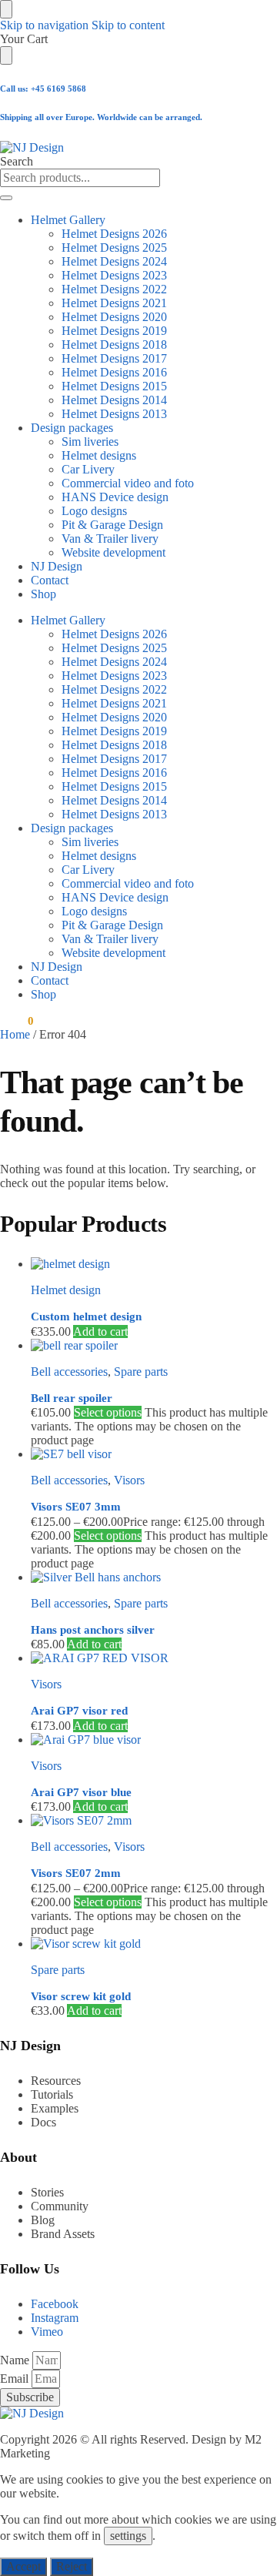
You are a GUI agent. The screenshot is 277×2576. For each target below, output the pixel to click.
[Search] (6, 198)
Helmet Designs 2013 (114, 414)
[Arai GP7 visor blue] (154, 1740)
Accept (23, 2566)
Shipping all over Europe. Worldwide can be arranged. (101, 117)
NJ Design (57, 566)
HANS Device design (115, 497)
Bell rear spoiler (72, 1398)
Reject (72, 2566)
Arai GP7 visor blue (81, 1792)
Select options (108, 1412)
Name (16, 2360)
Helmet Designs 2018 (114, 345)
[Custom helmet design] (154, 1264)
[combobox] (80, 178)
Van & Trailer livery (110, 539)
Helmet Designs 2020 (114, 317)
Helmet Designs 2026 (114, 234)
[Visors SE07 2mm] (154, 1821)
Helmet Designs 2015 (114, 386)
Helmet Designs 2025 (114, 248)
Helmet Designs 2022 (114, 289)
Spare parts (141, 1372)
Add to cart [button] (100, 1331)
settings (128, 2536)
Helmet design (66, 1290)
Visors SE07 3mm (76, 1507)
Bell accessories (69, 1372)
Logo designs (94, 511)
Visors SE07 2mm (76, 1873)
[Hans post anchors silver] (154, 1577)
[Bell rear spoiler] (154, 1346)
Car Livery (88, 469)
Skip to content (128, 25)
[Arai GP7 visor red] (154, 1658)
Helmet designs (99, 455)
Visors (129, 1480)
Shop (43, 594)
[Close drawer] (6, 55)
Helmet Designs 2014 (114, 400)
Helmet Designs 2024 (114, 261)
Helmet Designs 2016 (114, 372)
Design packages (72, 428)
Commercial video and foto (128, 483)
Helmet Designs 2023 (114, 275)
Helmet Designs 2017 (114, 358)
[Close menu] (6, 9)
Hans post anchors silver (93, 1630)
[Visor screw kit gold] (154, 1944)
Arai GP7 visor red (79, 1711)
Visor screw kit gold (81, 1996)
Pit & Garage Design (112, 525)
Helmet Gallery (68, 220)
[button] (17, 1021)
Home (15, 1034)
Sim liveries (90, 442)
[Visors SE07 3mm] (154, 1454)
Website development (113, 552)
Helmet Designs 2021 (114, 303)
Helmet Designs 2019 (114, 331)
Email (16, 2379)
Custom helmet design (86, 1316)
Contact (50, 580)
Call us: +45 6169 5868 (43, 89)
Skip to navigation (44, 25)
